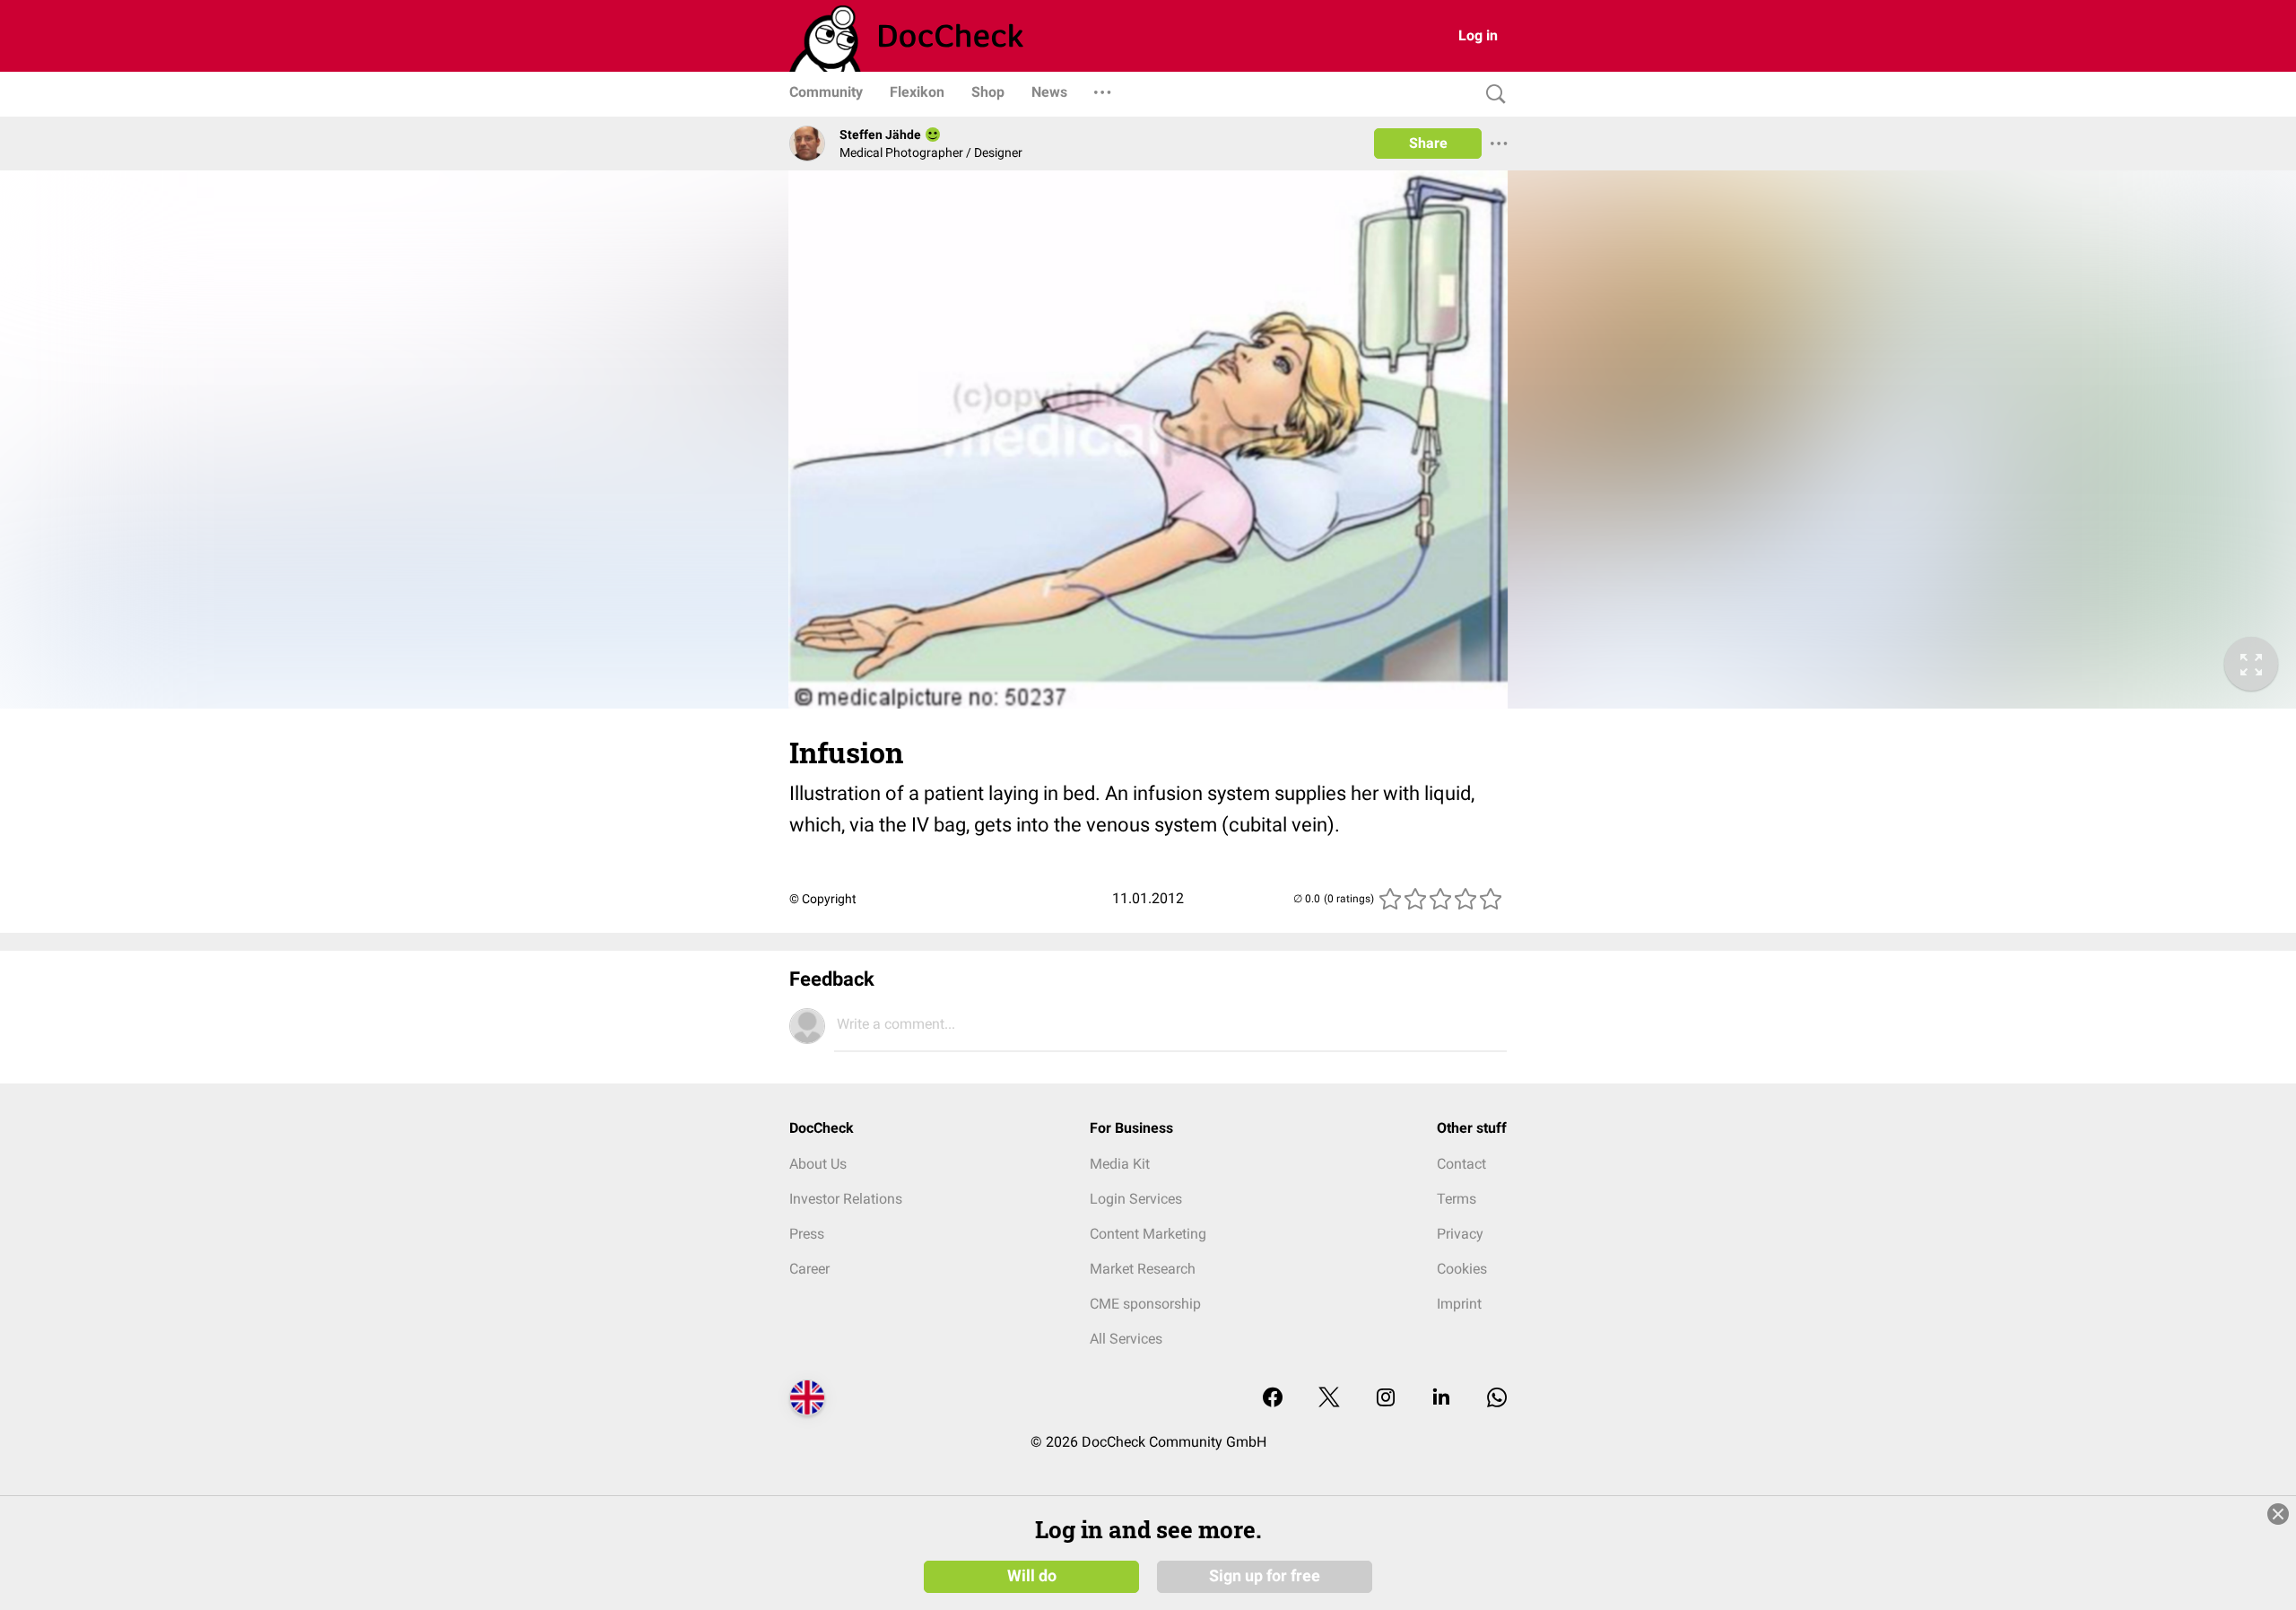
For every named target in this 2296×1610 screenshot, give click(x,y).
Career (809, 1269)
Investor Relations (846, 1199)
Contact (1461, 1164)
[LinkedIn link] (1441, 1399)
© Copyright (823, 899)
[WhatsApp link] (1497, 1399)
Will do (1032, 1576)
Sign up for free (1265, 1576)
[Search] (1492, 95)
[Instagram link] (1386, 1399)
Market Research (1143, 1269)
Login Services (1136, 1199)
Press (807, 1234)
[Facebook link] (1273, 1399)
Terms (1457, 1199)
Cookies (1462, 1269)
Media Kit (1120, 1164)
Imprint (1459, 1304)
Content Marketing (1148, 1234)
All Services (1126, 1339)
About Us (818, 1164)
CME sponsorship (1145, 1304)
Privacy (1460, 1234)
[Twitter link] (1329, 1399)
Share (1428, 143)
